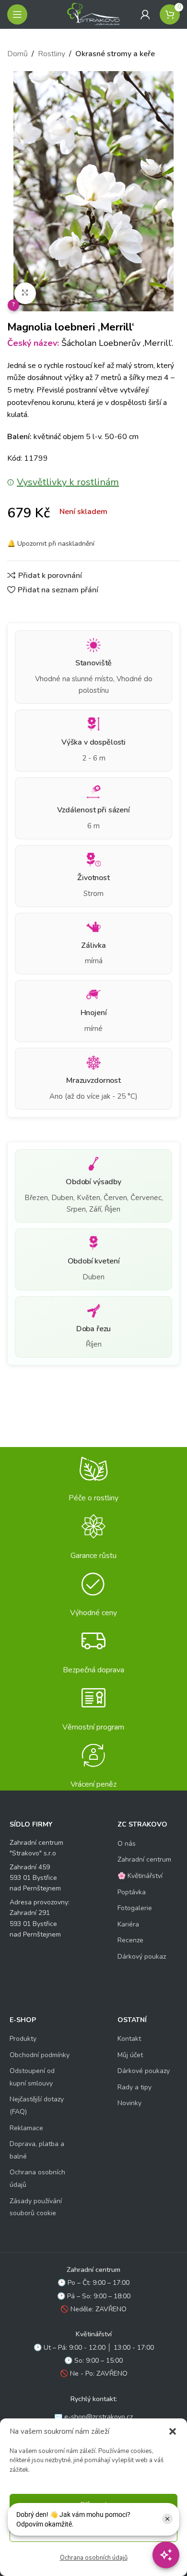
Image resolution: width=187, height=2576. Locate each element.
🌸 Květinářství (140, 1876)
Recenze (130, 1940)
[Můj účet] (145, 14)
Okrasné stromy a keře (115, 54)
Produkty (23, 2039)
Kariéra (128, 1924)
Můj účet (130, 2055)
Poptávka (132, 1892)
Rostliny (52, 54)
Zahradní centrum (144, 1859)
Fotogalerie (135, 1908)
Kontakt (129, 2039)
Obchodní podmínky (40, 2055)
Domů (18, 54)
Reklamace (26, 2128)
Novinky (129, 2103)
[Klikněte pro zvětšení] (25, 293)
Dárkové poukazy (144, 2071)
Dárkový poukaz (142, 1957)
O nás (127, 1844)
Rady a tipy (134, 2087)
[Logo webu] (93, 14)
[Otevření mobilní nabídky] (17, 14)
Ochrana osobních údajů (94, 2558)
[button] (173, 2431)
